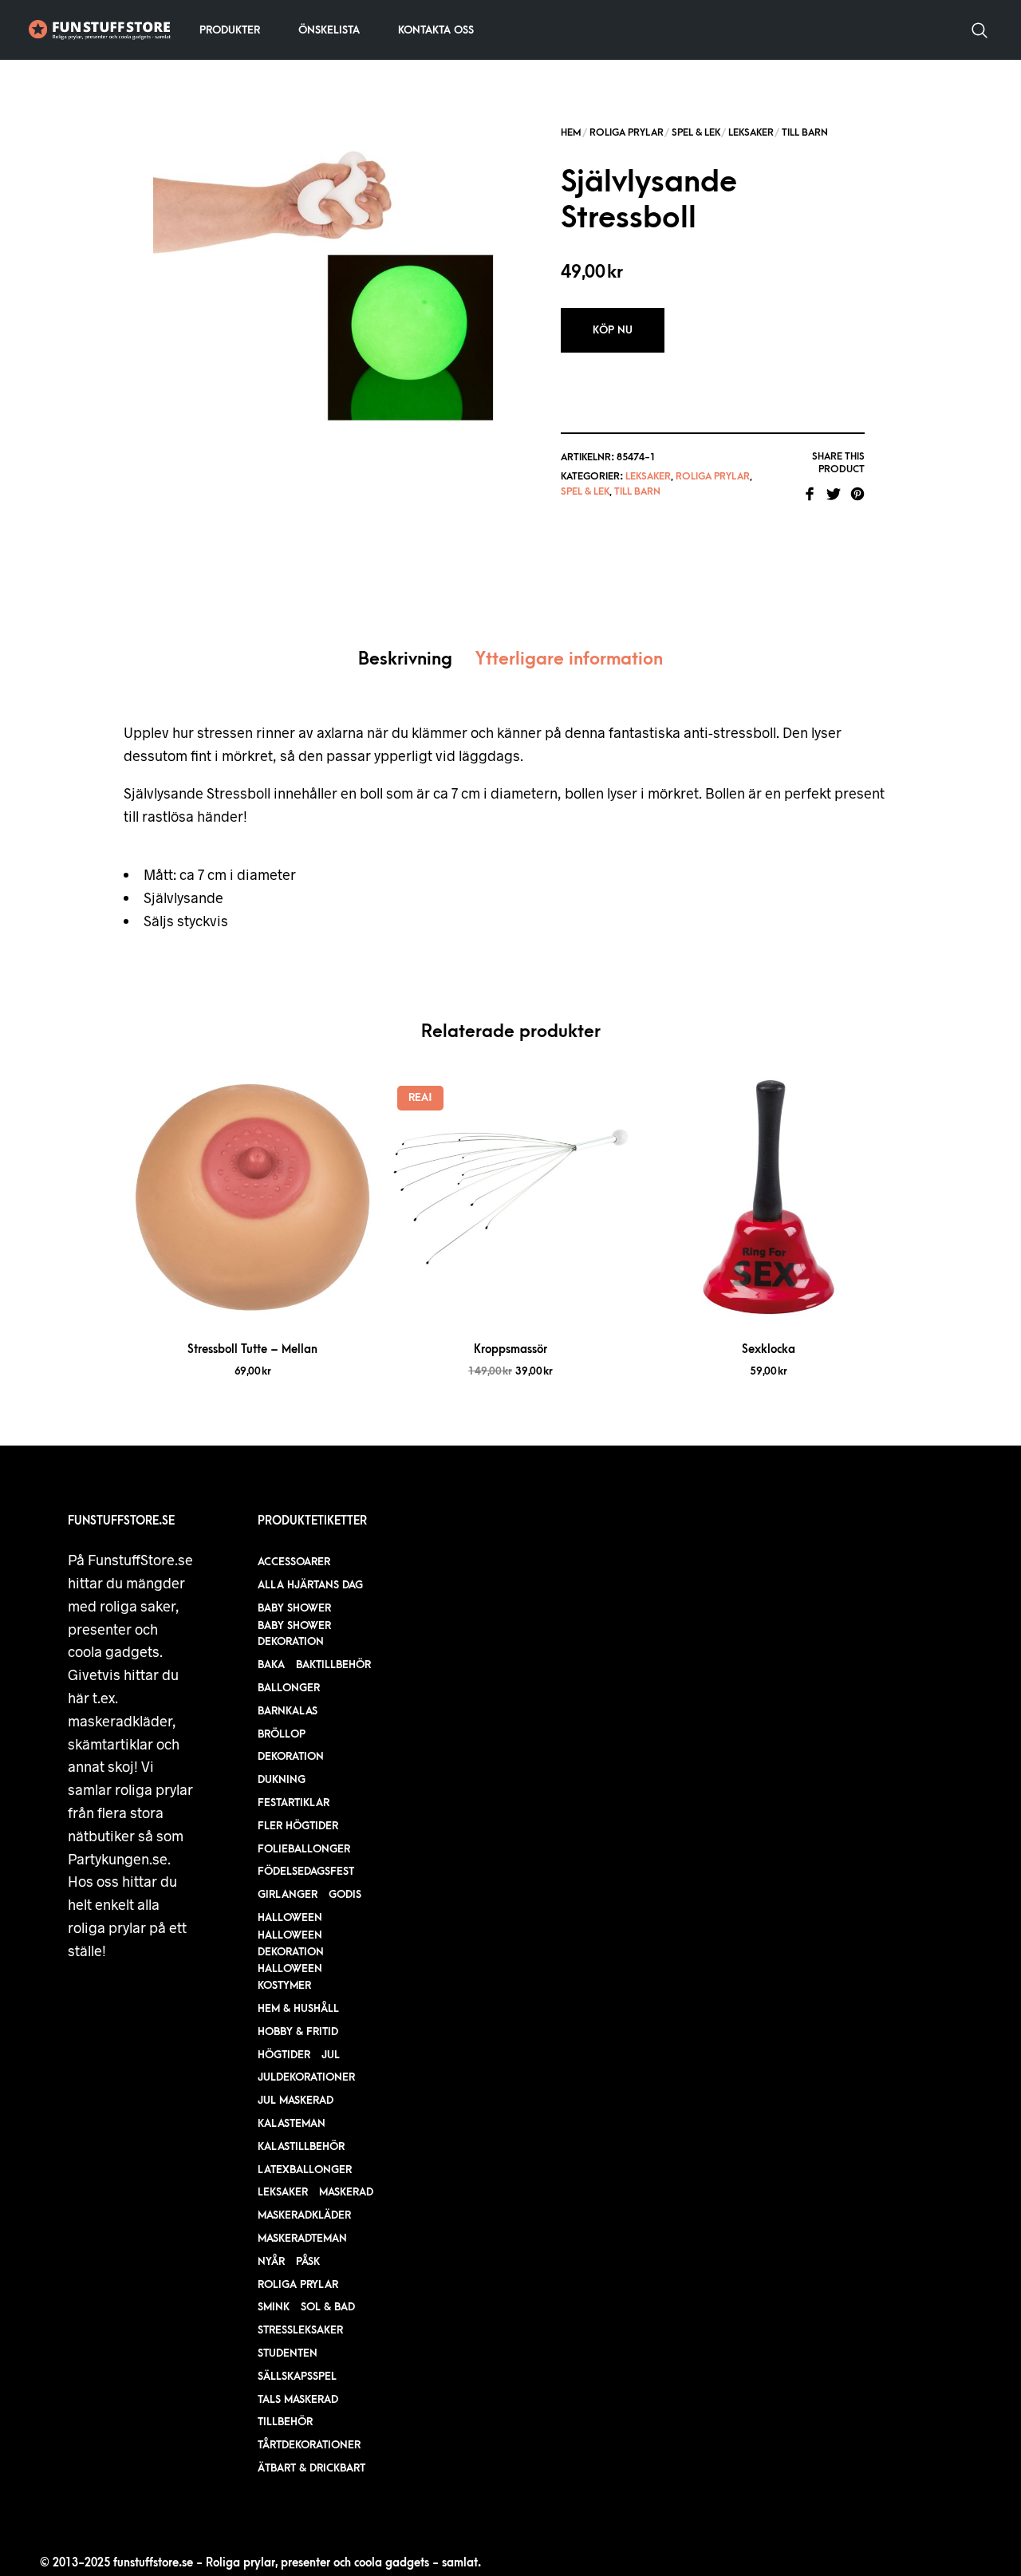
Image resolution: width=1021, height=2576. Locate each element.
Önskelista (329, 30)
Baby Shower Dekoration (294, 1634)
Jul (331, 2055)
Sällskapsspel (297, 2376)
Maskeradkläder (304, 2215)
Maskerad (346, 2192)
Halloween (290, 1917)
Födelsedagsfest (306, 1871)
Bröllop (282, 1734)
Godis (345, 1894)
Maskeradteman (302, 2238)
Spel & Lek (696, 132)
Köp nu (613, 330)
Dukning (282, 1779)
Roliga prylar (298, 2284)
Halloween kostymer (290, 1977)
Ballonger (289, 1688)
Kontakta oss (436, 30)
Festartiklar (294, 1803)
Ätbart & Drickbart (311, 2468)
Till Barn (805, 132)
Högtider (284, 2055)
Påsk (308, 2261)
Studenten (288, 2353)
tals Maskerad (298, 2399)
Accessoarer (294, 1562)
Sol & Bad (328, 2307)
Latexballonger (305, 2170)
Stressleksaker (300, 2330)
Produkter (230, 30)
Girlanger (288, 1894)
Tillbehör (285, 2422)
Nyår (271, 2261)
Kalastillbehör (301, 2146)
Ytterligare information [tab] (569, 659)
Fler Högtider (298, 1826)
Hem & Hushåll (298, 2008)
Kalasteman (292, 2123)
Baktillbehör (333, 1665)
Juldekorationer (306, 2077)
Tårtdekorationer (309, 2445)
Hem (571, 132)
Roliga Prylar (627, 132)
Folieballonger (304, 1849)
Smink (274, 2307)
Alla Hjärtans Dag (310, 1585)
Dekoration (291, 1756)
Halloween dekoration (291, 1943)
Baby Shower (294, 1608)
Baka (271, 1665)
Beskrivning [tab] (405, 659)
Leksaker (751, 132)
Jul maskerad (296, 2100)
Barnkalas (288, 1711)
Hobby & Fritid (298, 2032)
